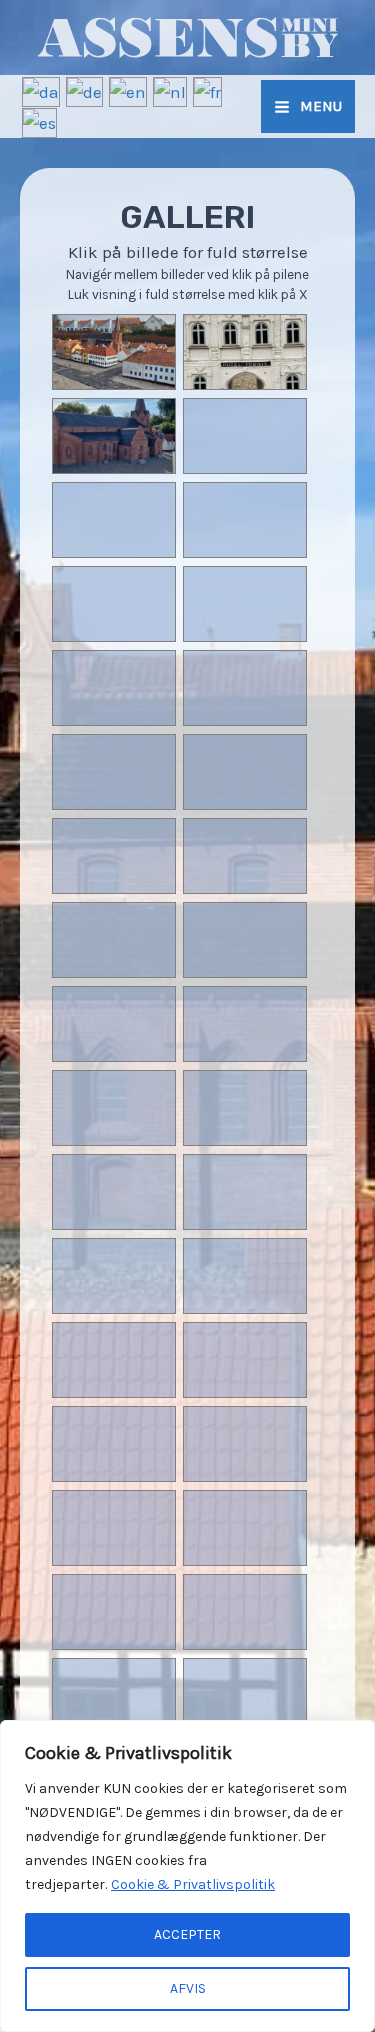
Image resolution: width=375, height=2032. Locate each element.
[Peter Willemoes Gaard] (113, 552)
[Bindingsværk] (113, 1392)
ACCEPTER (187, 1934)
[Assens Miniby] (244, 1224)
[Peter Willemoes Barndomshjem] (113, 1560)
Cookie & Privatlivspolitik (193, 1884)
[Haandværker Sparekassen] (244, 468)
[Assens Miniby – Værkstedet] (244, 1056)
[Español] (40, 121)
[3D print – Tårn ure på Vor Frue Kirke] (113, 1224)
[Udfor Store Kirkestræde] (113, 1056)
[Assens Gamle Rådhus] (244, 1140)
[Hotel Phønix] (244, 384)
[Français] (208, 90)
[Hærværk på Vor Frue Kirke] (244, 972)
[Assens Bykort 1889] (244, 1560)
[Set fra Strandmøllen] (113, 972)
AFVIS (188, 1988)
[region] (187, 1876)
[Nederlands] (171, 90)
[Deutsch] (85, 90)
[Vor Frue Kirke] (113, 468)
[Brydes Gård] (113, 1644)
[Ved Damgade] (113, 384)
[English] (129, 90)
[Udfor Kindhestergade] (244, 1644)
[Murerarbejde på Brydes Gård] (244, 636)
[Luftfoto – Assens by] (244, 804)
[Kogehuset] (113, 804)
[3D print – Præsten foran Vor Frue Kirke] (113, 888)
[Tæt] (354, 1737)
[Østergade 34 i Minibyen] (113, 636)
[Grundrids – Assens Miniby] (244, 888)
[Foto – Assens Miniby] (113, 1140)
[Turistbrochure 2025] (113, 720)
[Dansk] (42, 90)
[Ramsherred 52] (244, 720)
